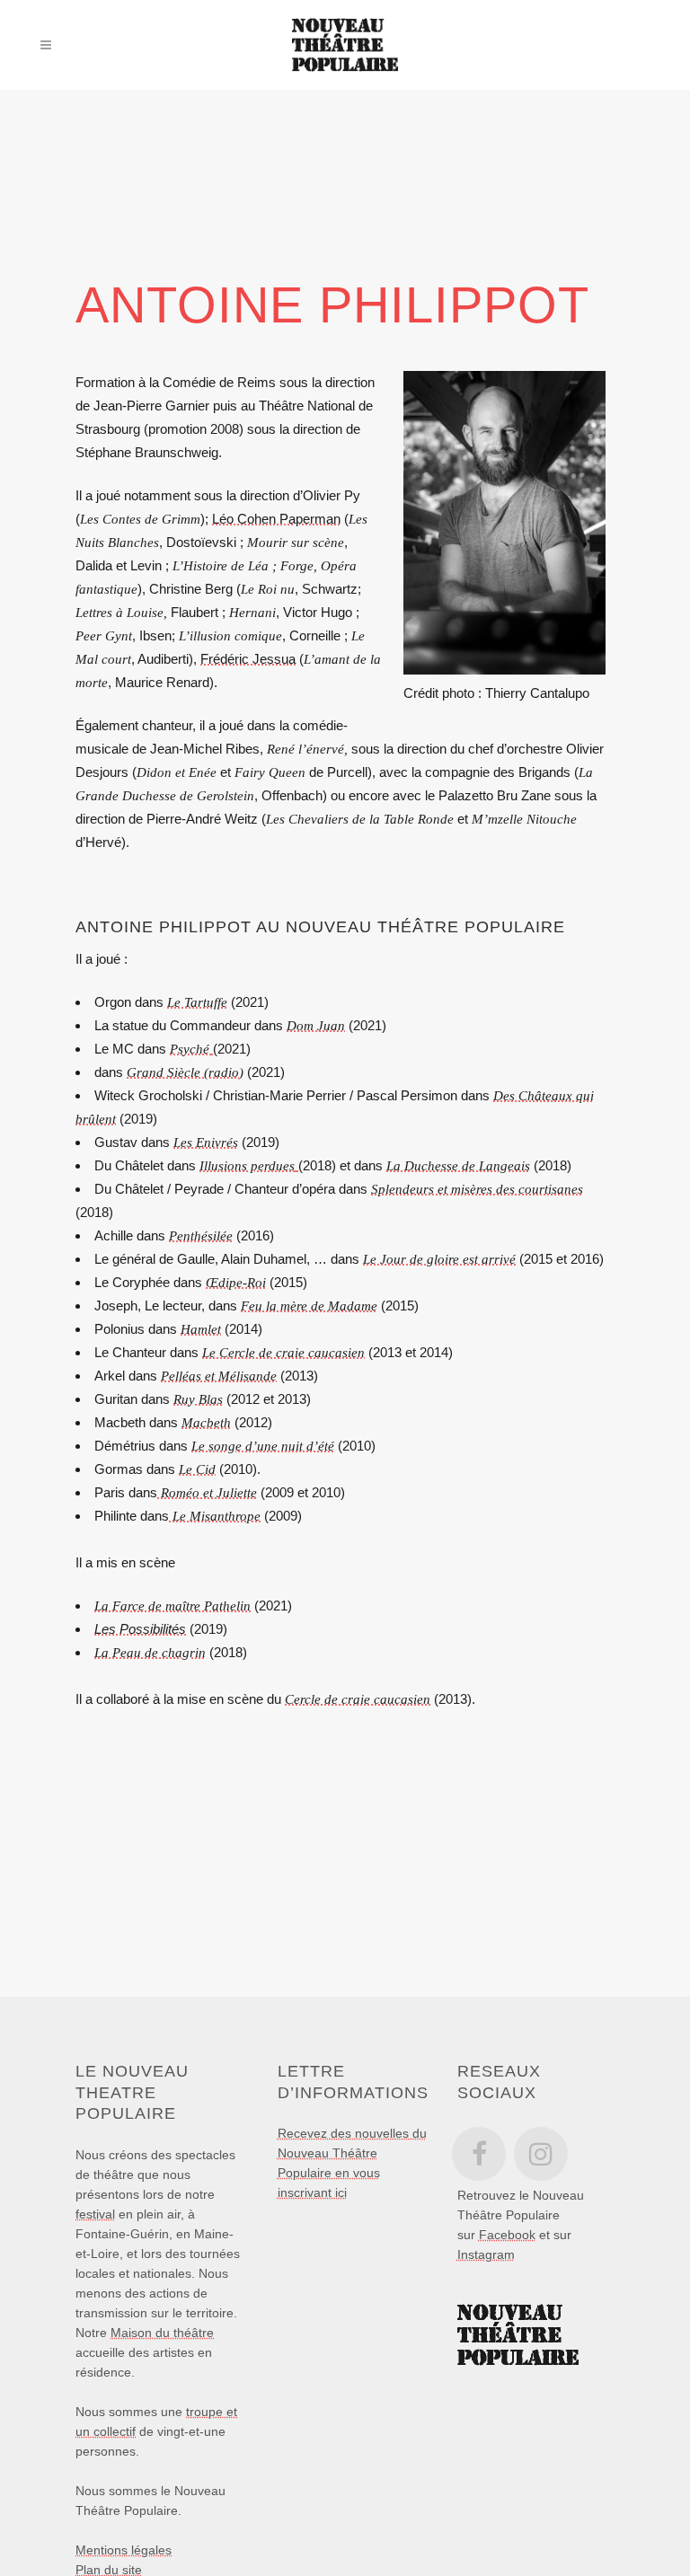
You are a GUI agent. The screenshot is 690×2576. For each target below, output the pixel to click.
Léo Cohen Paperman (276, 519)
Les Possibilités (140, 1629)
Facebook (507, 2235)
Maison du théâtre (162, 2333)
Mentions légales (124, 2550)
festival (95, 2214)
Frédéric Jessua (248, 659)
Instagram (486, 2254)
